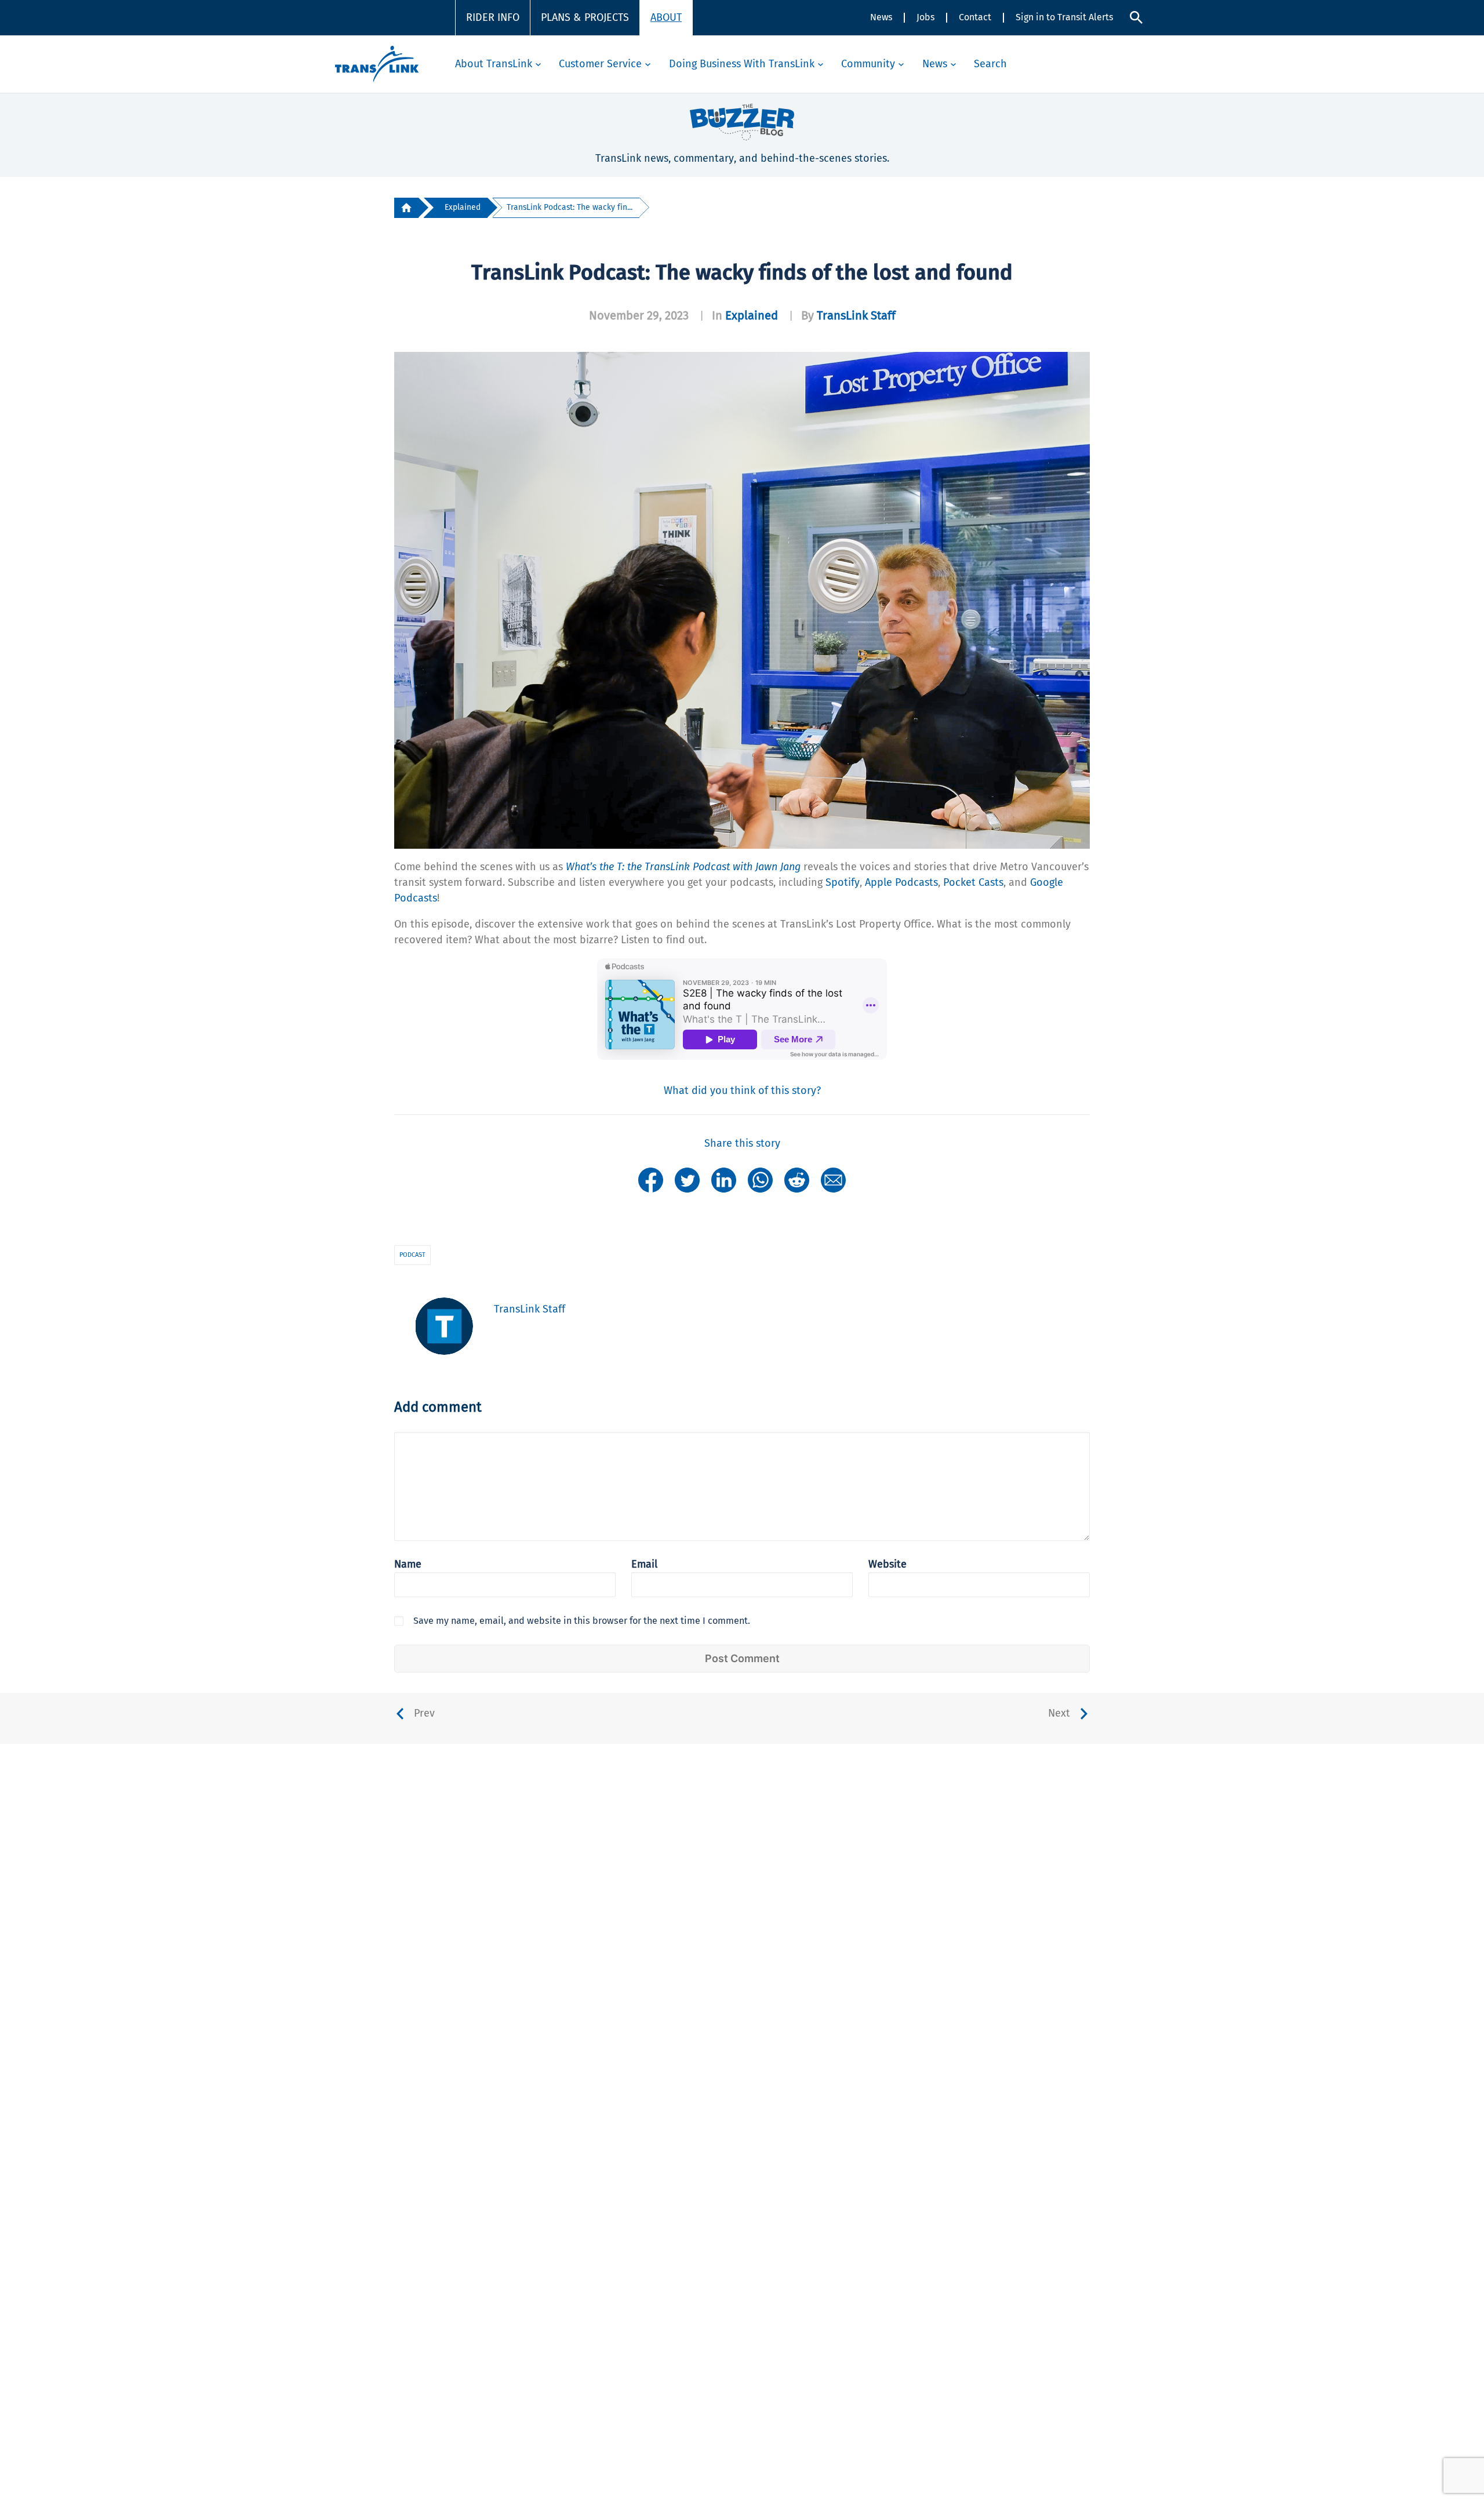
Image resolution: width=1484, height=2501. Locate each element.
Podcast (412, 1255)
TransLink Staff (856, 315)
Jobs (925, 17)
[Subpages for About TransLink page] (538, 64)
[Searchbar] (1136, 17)
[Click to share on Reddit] (797, 1179)
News (881, 17)
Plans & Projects (585, 17)
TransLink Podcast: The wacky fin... (570, 207)
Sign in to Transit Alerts (1064, 17)
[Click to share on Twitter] (687, 1179)
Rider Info (493, 17)
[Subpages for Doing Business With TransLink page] (821, 64)
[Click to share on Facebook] (651, 1179)
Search (990, 64)
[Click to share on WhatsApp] (760, 1179)
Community (868, 64)
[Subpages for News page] (953, 64)
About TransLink (494, 64)
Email (644, 1564)
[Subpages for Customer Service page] (648, 64)
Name (408, 1564)
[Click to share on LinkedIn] (724, 1179)
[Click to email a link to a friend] (833, 1179)
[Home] (406, 208)
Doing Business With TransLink (742, 64)
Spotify (843, 882)
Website (888, 1564)
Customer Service (600, 64)
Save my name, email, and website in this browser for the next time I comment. (582, 1621)
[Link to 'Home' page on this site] (377, 64)
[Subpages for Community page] (901, 64)
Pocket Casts (973, 882)
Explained (463, 207)
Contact (975, 17)
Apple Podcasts (901, 882)
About (666, 17)
